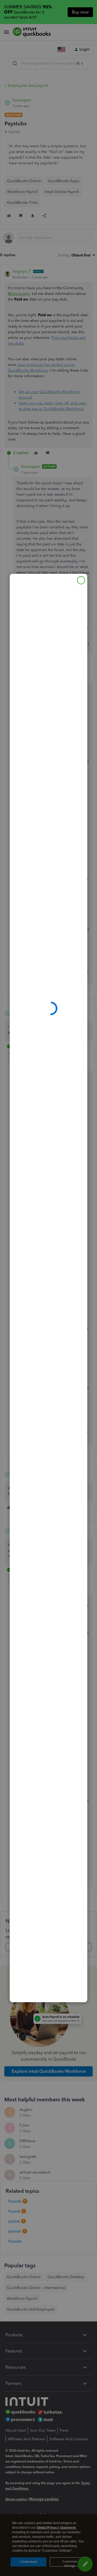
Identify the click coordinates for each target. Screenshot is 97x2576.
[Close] (81, 580)
